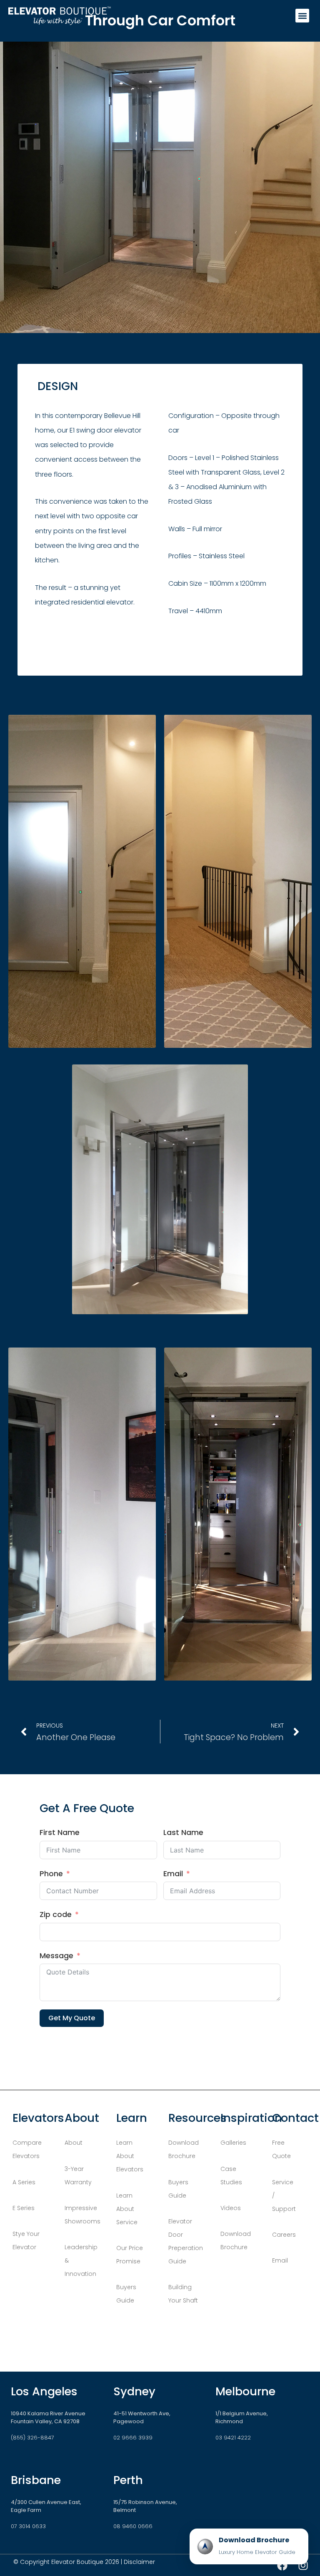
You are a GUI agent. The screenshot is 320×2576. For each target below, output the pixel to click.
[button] (302, 16)
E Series (24, 2208)
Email (173, 1874)
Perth (128, 2480)
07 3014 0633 (28, 2526)
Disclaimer (139, 2562)
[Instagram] (303, 2565)
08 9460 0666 (133, 2526)
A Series (24, 2182)
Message (56, 1956)
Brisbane (36, 2480)
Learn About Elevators (130, 2156)
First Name (60, 1833)
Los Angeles (44, 2391)
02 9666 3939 (133, 2438)
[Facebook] (282, 2565)
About (74, 2143)
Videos (231, 2208)
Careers (284, 2235)
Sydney (134, 2391)
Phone (51, 1874)
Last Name (183, 1833)
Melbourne (245, 2391)
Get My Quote (72, 2018)
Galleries (233, 2143)
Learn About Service (127, 2209)
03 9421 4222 (233, 2438)
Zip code (56, 1915)
